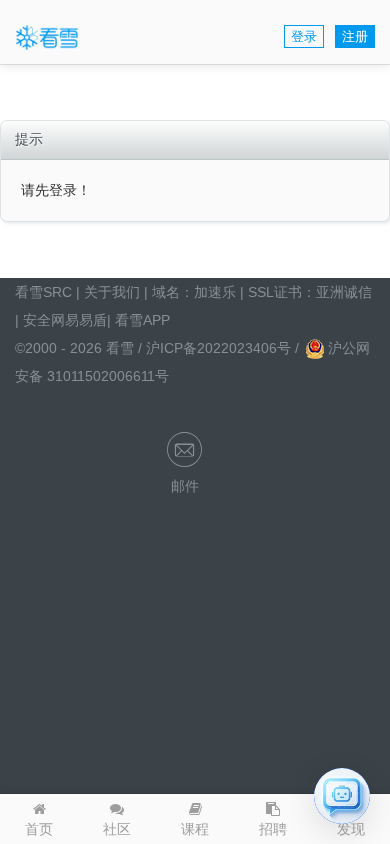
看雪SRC (43, 292)
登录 (304, 36)
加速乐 (215, 292)
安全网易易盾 (65, 320)
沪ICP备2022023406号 (220, 348)
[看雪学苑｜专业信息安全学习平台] (47, 36)
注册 (355, 36)
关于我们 (112, 292)
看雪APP (142, 320)
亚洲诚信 (344, 292)
